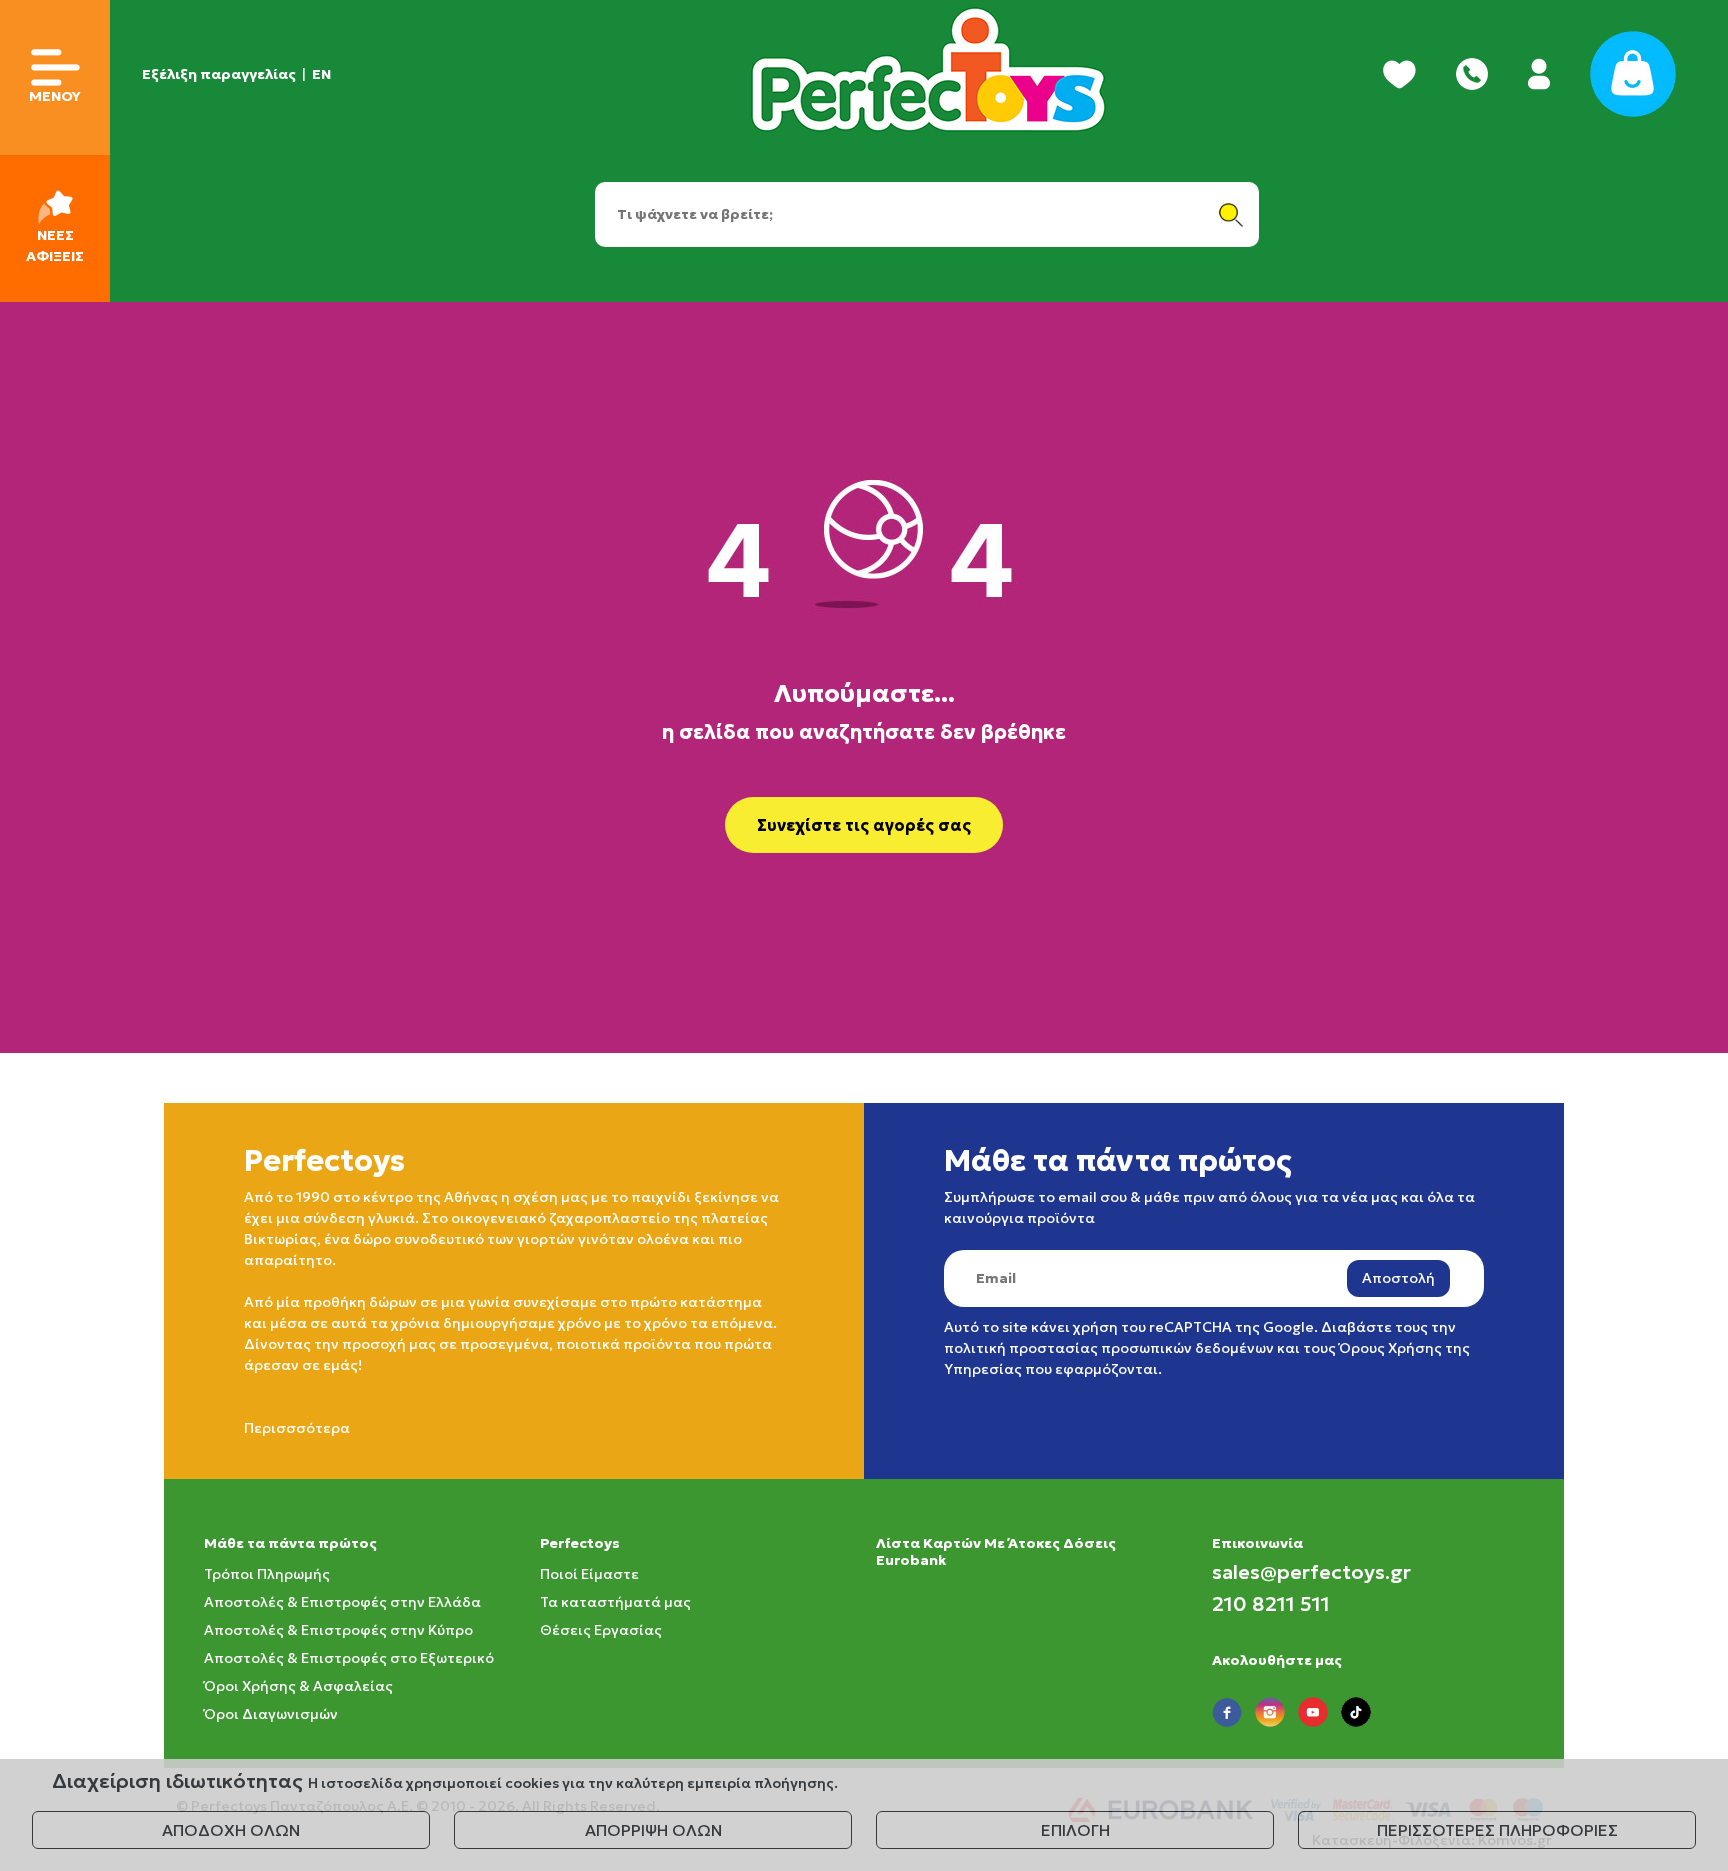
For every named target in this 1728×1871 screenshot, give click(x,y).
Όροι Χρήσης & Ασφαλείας (298, 1686)
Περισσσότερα (297, 1428)
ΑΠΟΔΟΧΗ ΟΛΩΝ (231, 1830)
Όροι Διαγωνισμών (271, 1714)
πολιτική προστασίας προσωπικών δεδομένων (1109, 1348)
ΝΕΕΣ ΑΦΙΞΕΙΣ (55, 245)
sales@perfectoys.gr (1311, 1572)
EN (321, 74)
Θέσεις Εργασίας (601, 1630)
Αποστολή (1398, 1278)
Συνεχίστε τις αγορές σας (864, 825)
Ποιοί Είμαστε (589, 1574)
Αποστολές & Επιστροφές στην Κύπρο (338, 1630)
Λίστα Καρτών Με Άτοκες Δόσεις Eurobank (996, 1551)
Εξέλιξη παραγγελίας (219, 74)
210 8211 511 (1271, 1604)
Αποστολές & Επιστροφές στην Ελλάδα (342, 1602)
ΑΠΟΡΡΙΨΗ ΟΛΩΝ (653, 1830)
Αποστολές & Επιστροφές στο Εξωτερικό (349, 1658)
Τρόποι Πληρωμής (267, 1574)
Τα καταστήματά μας (615, 1602)
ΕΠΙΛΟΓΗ (1075, 1830)
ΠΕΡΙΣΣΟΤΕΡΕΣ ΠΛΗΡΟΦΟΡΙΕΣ (1497, 1830)
